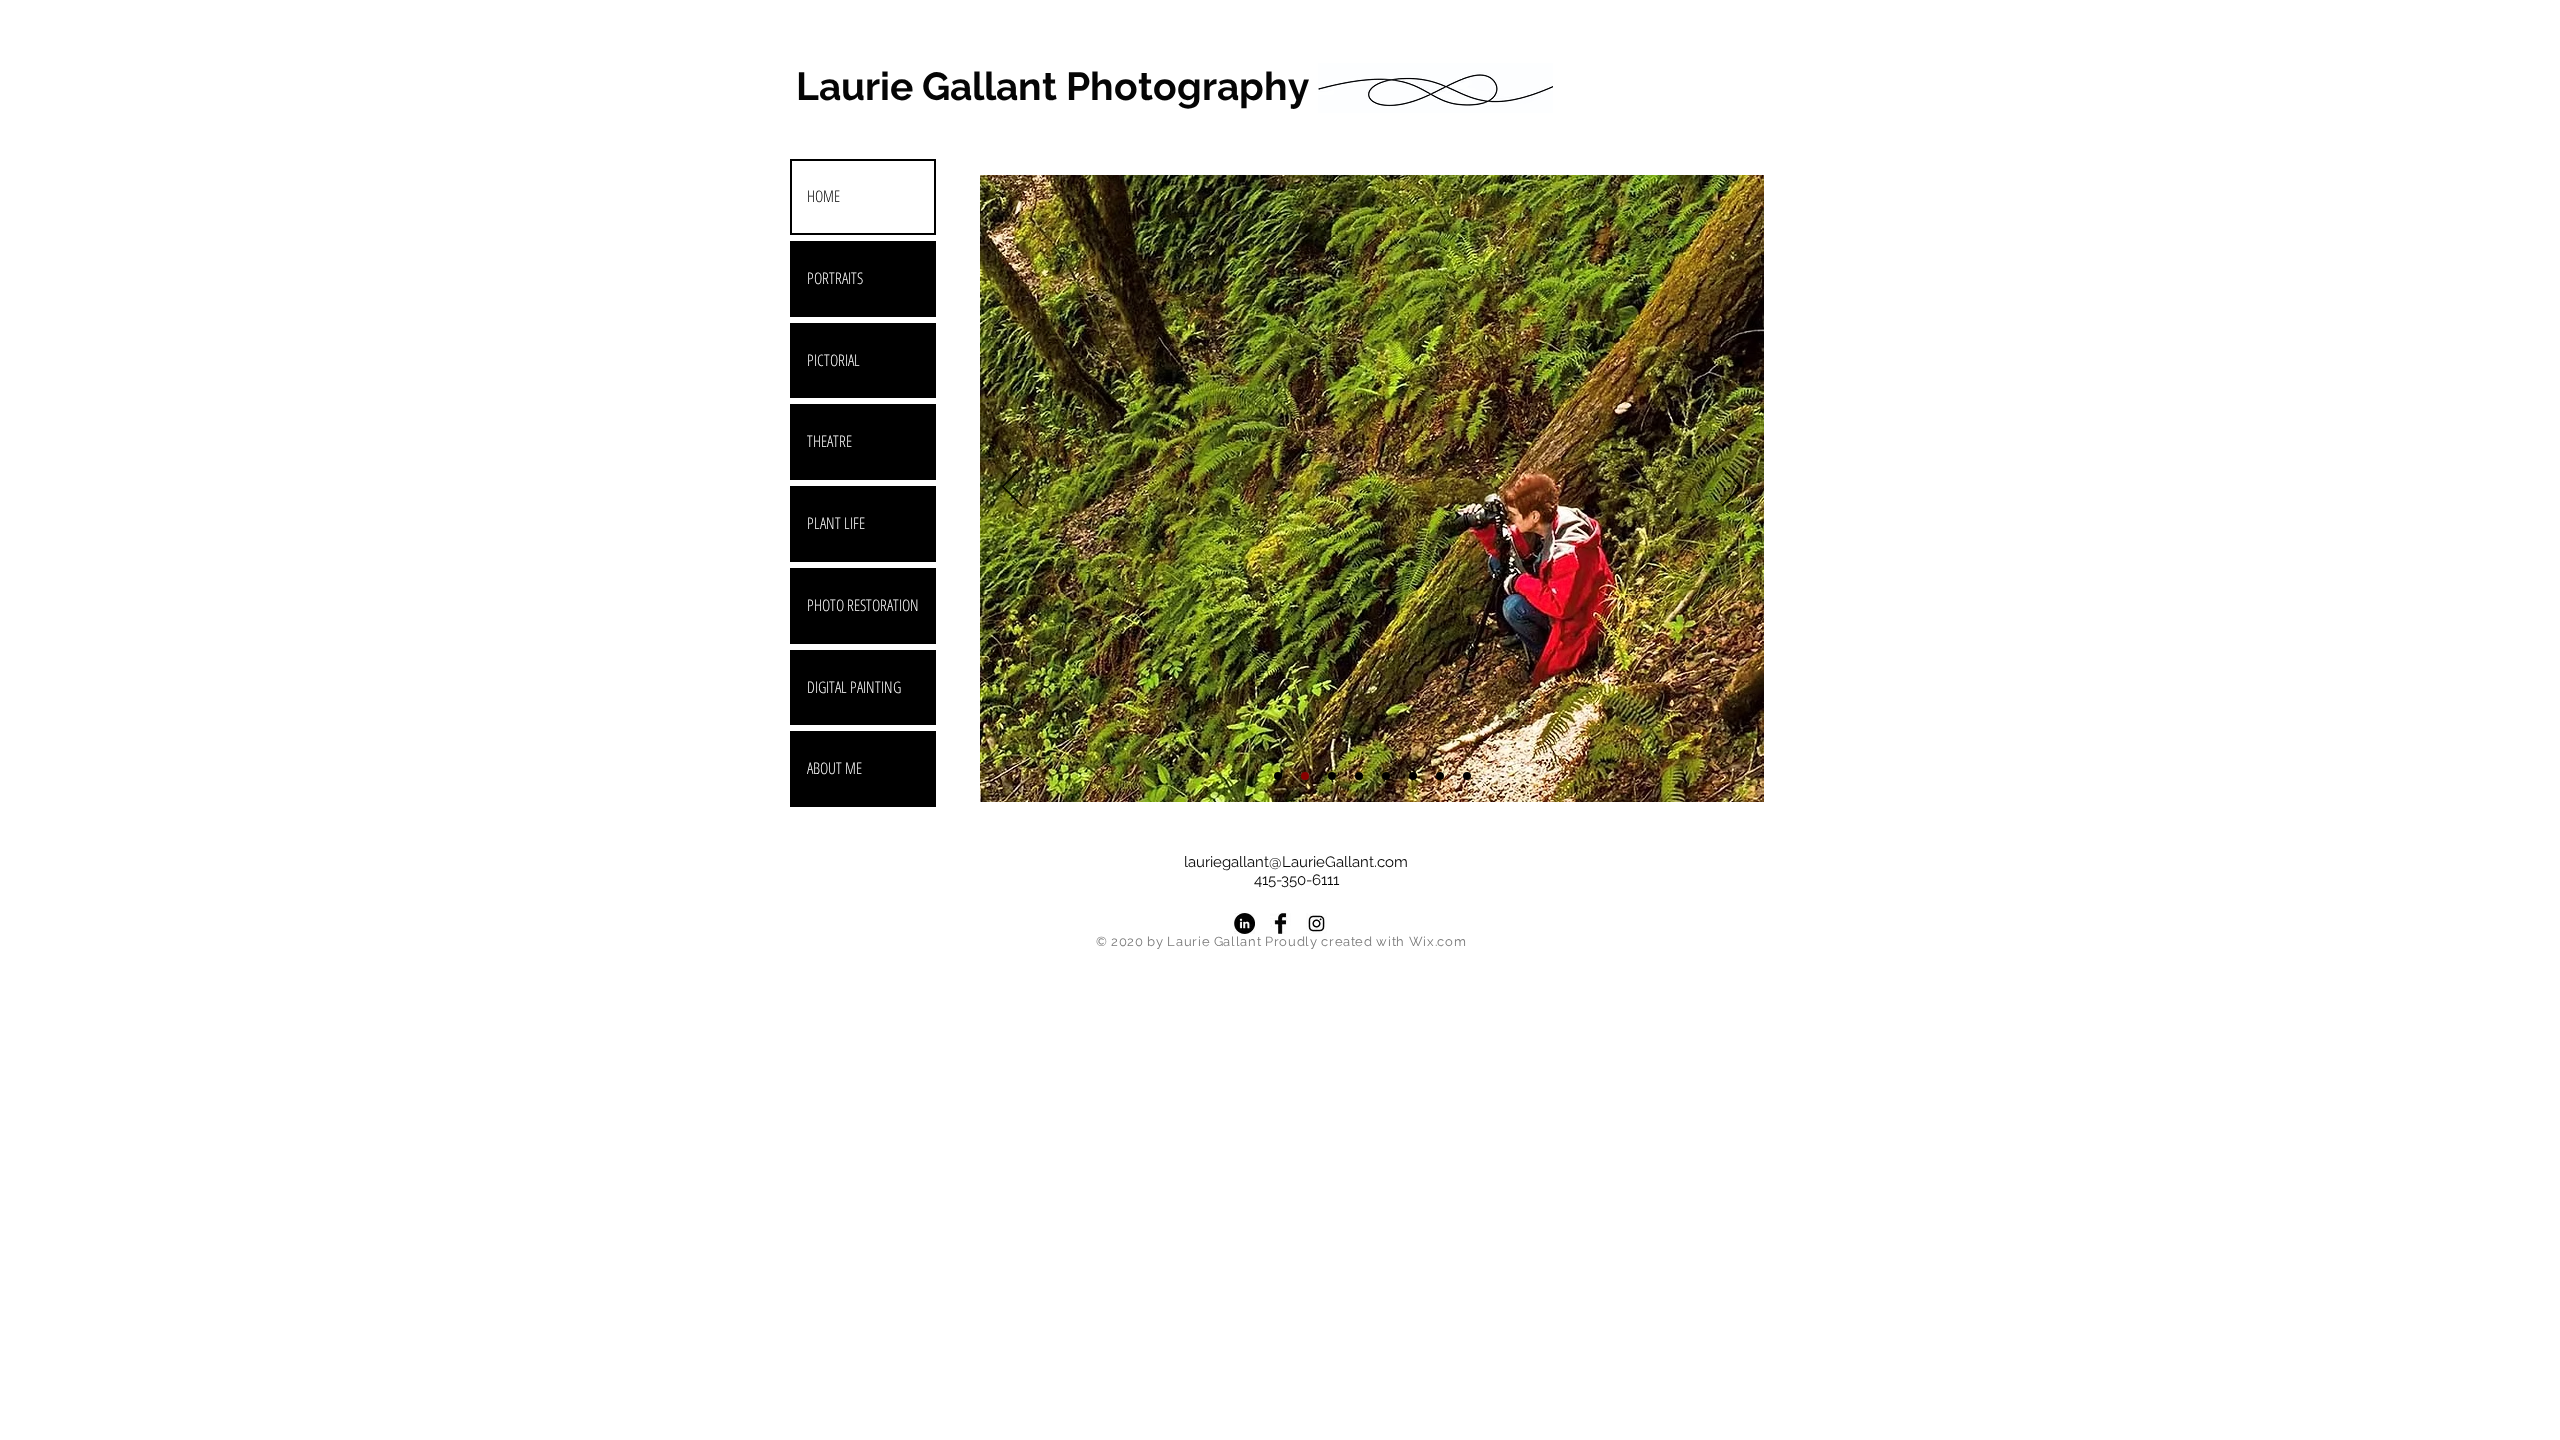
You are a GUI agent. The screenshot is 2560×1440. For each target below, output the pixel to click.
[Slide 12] (1467, 776)
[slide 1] (1305, 776)
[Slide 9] (1386, 776)
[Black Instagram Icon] (1316, 923)
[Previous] (1012, 488)
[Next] (1732, 488)
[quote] (1278, 776)
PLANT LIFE (836, 523)
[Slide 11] (1413, 776)
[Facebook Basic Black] (1280, 923)
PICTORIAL (833, 360)
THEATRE (829, 441)
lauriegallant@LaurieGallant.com (1296, 862)
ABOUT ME (834, 768)
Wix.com (1438, 941)
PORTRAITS (835, 278)
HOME (823, 196)
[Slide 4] (1332, 776)
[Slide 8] (1359, 776)
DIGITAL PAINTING (854, 687)
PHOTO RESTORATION (863, 605)
